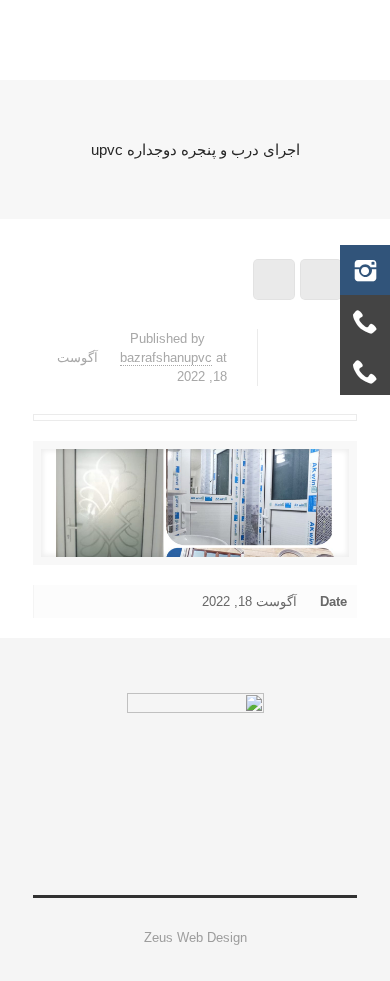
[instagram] (365, 270)
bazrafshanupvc (166, 357)
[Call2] (365, 370)
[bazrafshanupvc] (195, 40)
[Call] (365, 320)
